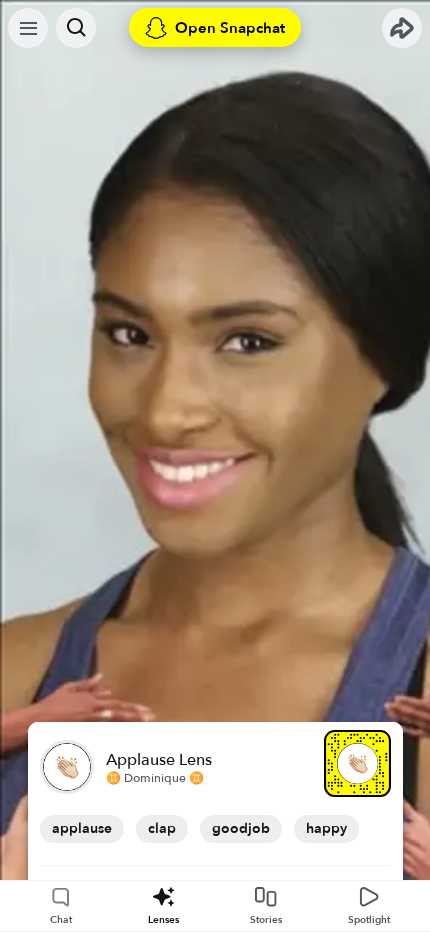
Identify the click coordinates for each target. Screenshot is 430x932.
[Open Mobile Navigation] (28, 28)
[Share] (402, 28)
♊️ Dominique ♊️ (155, 778)
